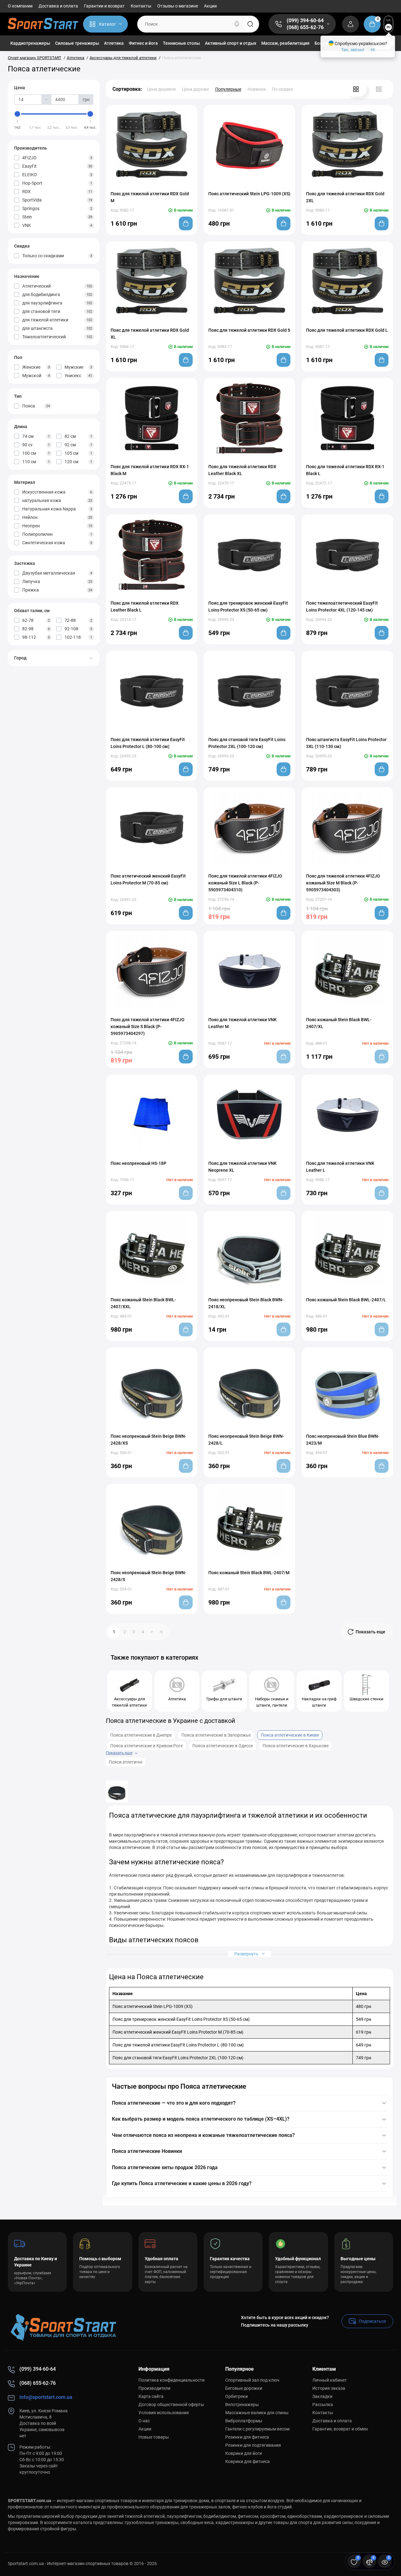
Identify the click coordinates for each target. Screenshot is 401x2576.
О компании (20, 6)
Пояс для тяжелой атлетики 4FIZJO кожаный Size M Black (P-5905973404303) (343, 883)
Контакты (141, 6)
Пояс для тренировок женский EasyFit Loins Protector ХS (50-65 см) (248, 607)
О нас (144, 2421)
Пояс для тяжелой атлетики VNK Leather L (340, 1167)
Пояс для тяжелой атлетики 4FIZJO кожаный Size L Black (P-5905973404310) (245, 883)
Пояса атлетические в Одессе (223, 1746)
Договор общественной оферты (171, 2404)
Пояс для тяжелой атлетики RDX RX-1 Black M (150, 470)
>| (161, 1632)
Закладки (322, 2396)
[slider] (18, 114)
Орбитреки (237, 2396)
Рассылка (323, 2404)
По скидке (282, 89)
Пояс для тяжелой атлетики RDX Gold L (347, 330)
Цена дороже (195, 89)
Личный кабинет (330, 2380)
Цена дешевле (161, 89)
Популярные (228, 89)
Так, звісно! (353, 50)
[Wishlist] (158, 185)
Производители (154, 2388)
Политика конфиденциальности (172, 2380)
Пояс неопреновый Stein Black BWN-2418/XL (246, 1303)
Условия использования (164, 2413)
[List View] (379, 89)
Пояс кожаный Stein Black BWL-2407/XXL (143, 1303)
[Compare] (145, 185)
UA (388, 20)
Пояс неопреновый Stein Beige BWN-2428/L (246, 1440)
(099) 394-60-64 (305, 20)
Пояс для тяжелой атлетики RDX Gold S (249, 330)
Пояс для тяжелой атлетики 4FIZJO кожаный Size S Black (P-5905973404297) (148, 1027)
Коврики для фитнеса (247, 2461)
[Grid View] (356, 89)
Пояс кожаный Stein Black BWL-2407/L (346, 1300)
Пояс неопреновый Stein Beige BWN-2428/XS (148, 1440)
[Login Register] (351, 24)
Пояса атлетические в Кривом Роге (146, 1746)
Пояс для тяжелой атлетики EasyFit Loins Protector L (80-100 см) (148, 743)
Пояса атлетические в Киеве (290, 1735)
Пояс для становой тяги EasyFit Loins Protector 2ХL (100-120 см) (247, 743)
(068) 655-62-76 (305, 27)
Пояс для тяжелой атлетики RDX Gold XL (150, 334)
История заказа (329, 2388)
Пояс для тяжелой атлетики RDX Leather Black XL (242, 470)
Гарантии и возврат (104, 6)
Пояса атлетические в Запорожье (216, 1735)
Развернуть (247, 1954)
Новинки (257, 89)
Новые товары (154, 2437)
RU (389, 27)
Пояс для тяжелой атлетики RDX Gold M (150, 197)
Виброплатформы (244, 2421)
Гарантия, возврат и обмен (340, 2429)
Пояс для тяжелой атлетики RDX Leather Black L (145, 607)
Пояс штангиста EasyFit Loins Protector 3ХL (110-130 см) (346, 743)
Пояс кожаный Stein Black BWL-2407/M (249, 1573)
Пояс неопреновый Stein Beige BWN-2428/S (148, 1576)
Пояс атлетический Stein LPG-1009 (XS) (249, 194)
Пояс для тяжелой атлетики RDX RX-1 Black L (345, 470)
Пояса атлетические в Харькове (296, 1746)
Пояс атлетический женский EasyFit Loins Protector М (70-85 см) (148, 879)
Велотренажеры (242, 2404)
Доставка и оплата (58, 6)
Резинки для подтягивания (253, 2445)
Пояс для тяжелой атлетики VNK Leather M (242, 1023)
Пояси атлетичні (125, 1762)
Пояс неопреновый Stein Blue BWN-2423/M (343, 1440)
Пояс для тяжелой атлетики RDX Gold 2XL (345, 197)
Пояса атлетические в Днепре (141, 1735)
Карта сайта (151, 2396)
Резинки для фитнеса (247, 2437)
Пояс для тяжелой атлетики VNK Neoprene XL (242, 1167)
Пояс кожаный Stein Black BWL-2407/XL (339, 1023)
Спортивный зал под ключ (252, 2380)
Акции (210, 6)
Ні (373, 50)
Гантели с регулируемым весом (257, 2429)
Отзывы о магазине (178, 6)
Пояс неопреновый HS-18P (138, 1163)
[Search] (237, 24)
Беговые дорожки (244, 2388)
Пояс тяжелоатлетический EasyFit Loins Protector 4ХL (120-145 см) (342, 607)
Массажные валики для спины (257, 2413)
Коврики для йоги (244, 2453)
